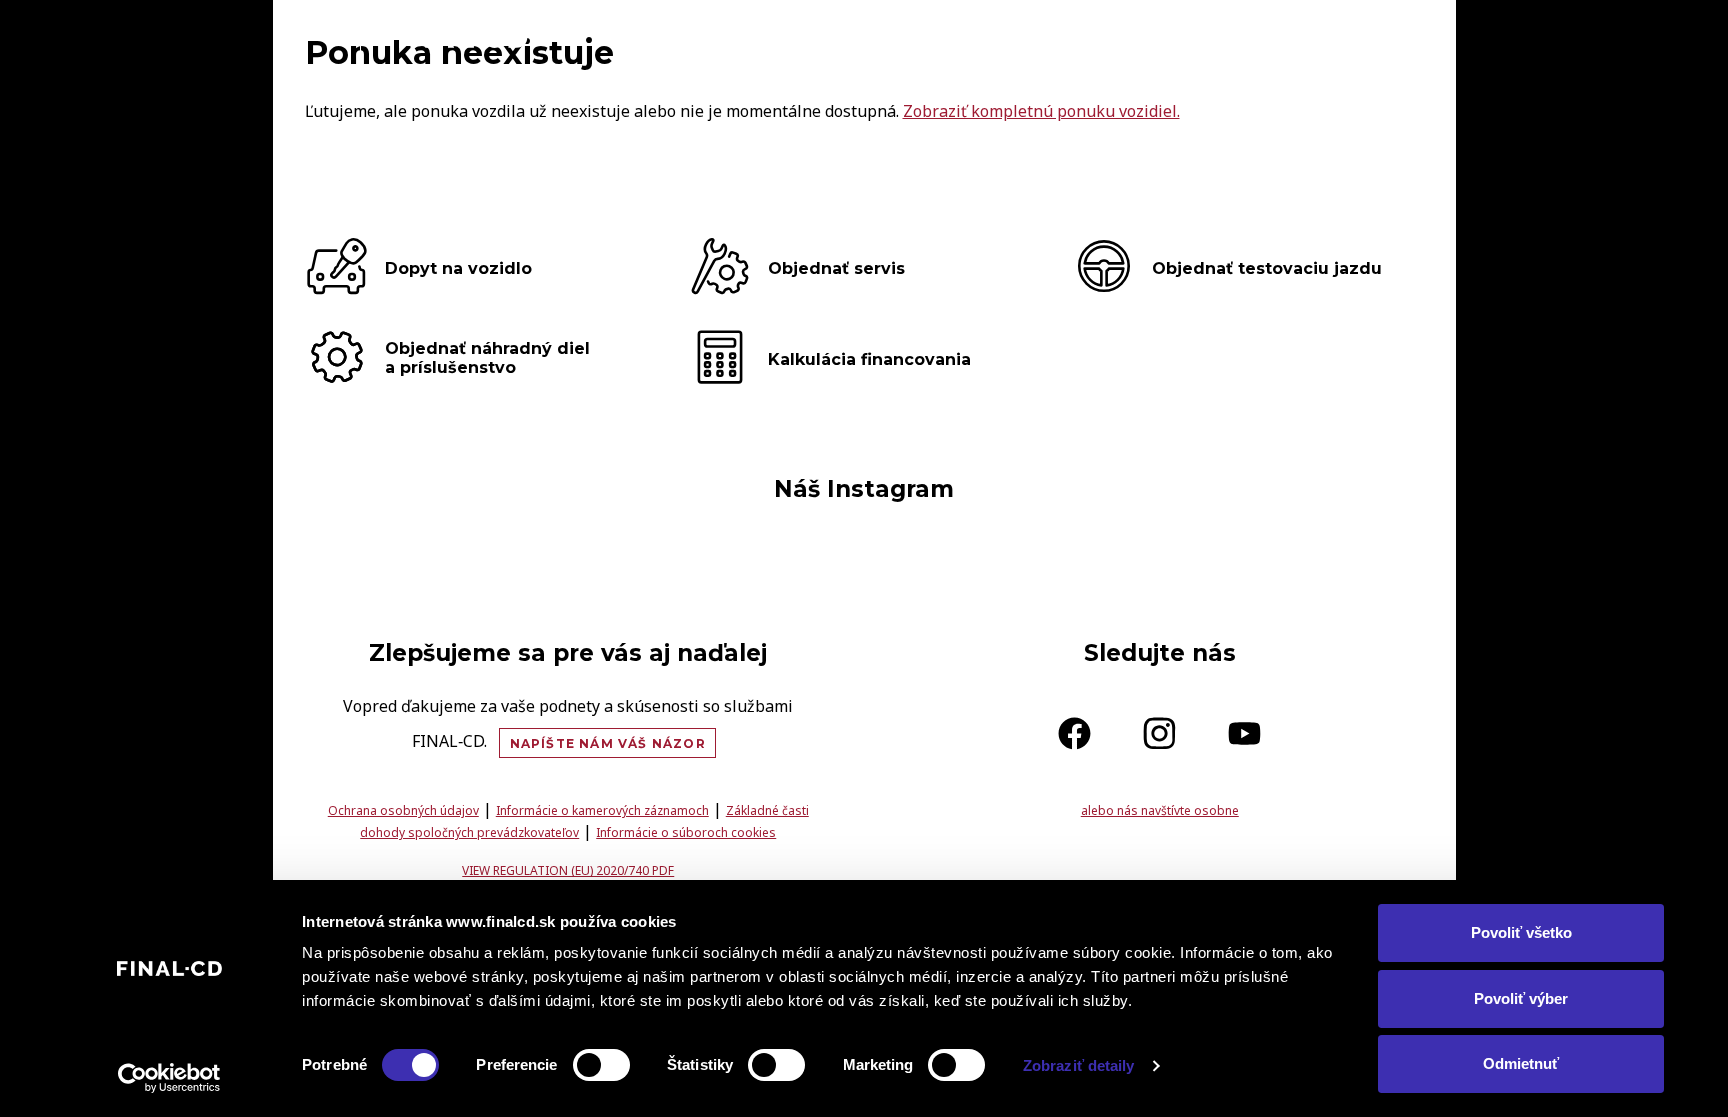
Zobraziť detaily (1079, 1065)
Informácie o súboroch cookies (686, 832)
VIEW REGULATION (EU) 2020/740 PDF (568, 870)
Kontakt (1392, 36)
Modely (989, 36)
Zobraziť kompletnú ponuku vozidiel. (1041, 111)
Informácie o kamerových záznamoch (602, 810)
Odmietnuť (1521, 1063)
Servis (1291, 36)
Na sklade (1103, 36)
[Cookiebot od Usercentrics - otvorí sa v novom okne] (169, 1078)
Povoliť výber (1521, 998)
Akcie (1206, 36)
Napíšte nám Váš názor (608, 743)
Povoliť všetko (1521, 932)
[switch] (601, 1065)
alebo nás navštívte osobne (1160, 810)
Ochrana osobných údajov (403, 810)
